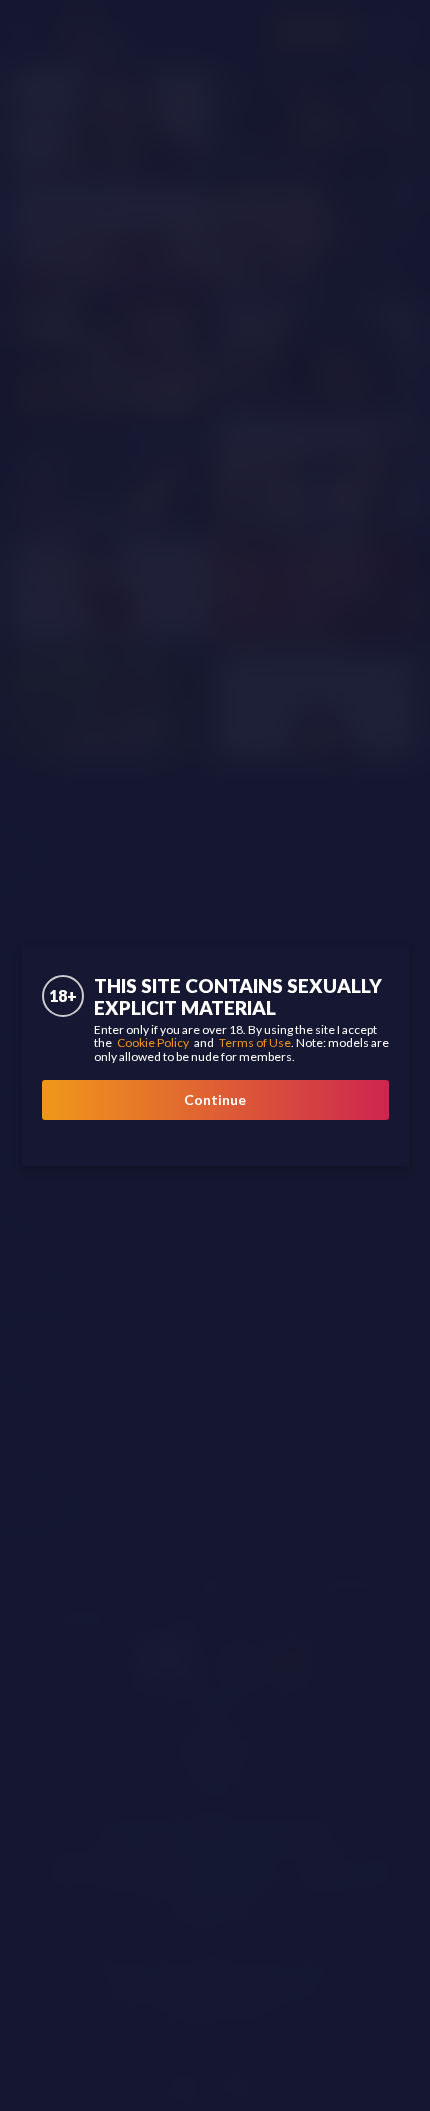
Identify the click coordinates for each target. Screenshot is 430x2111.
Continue (215, 1099)
